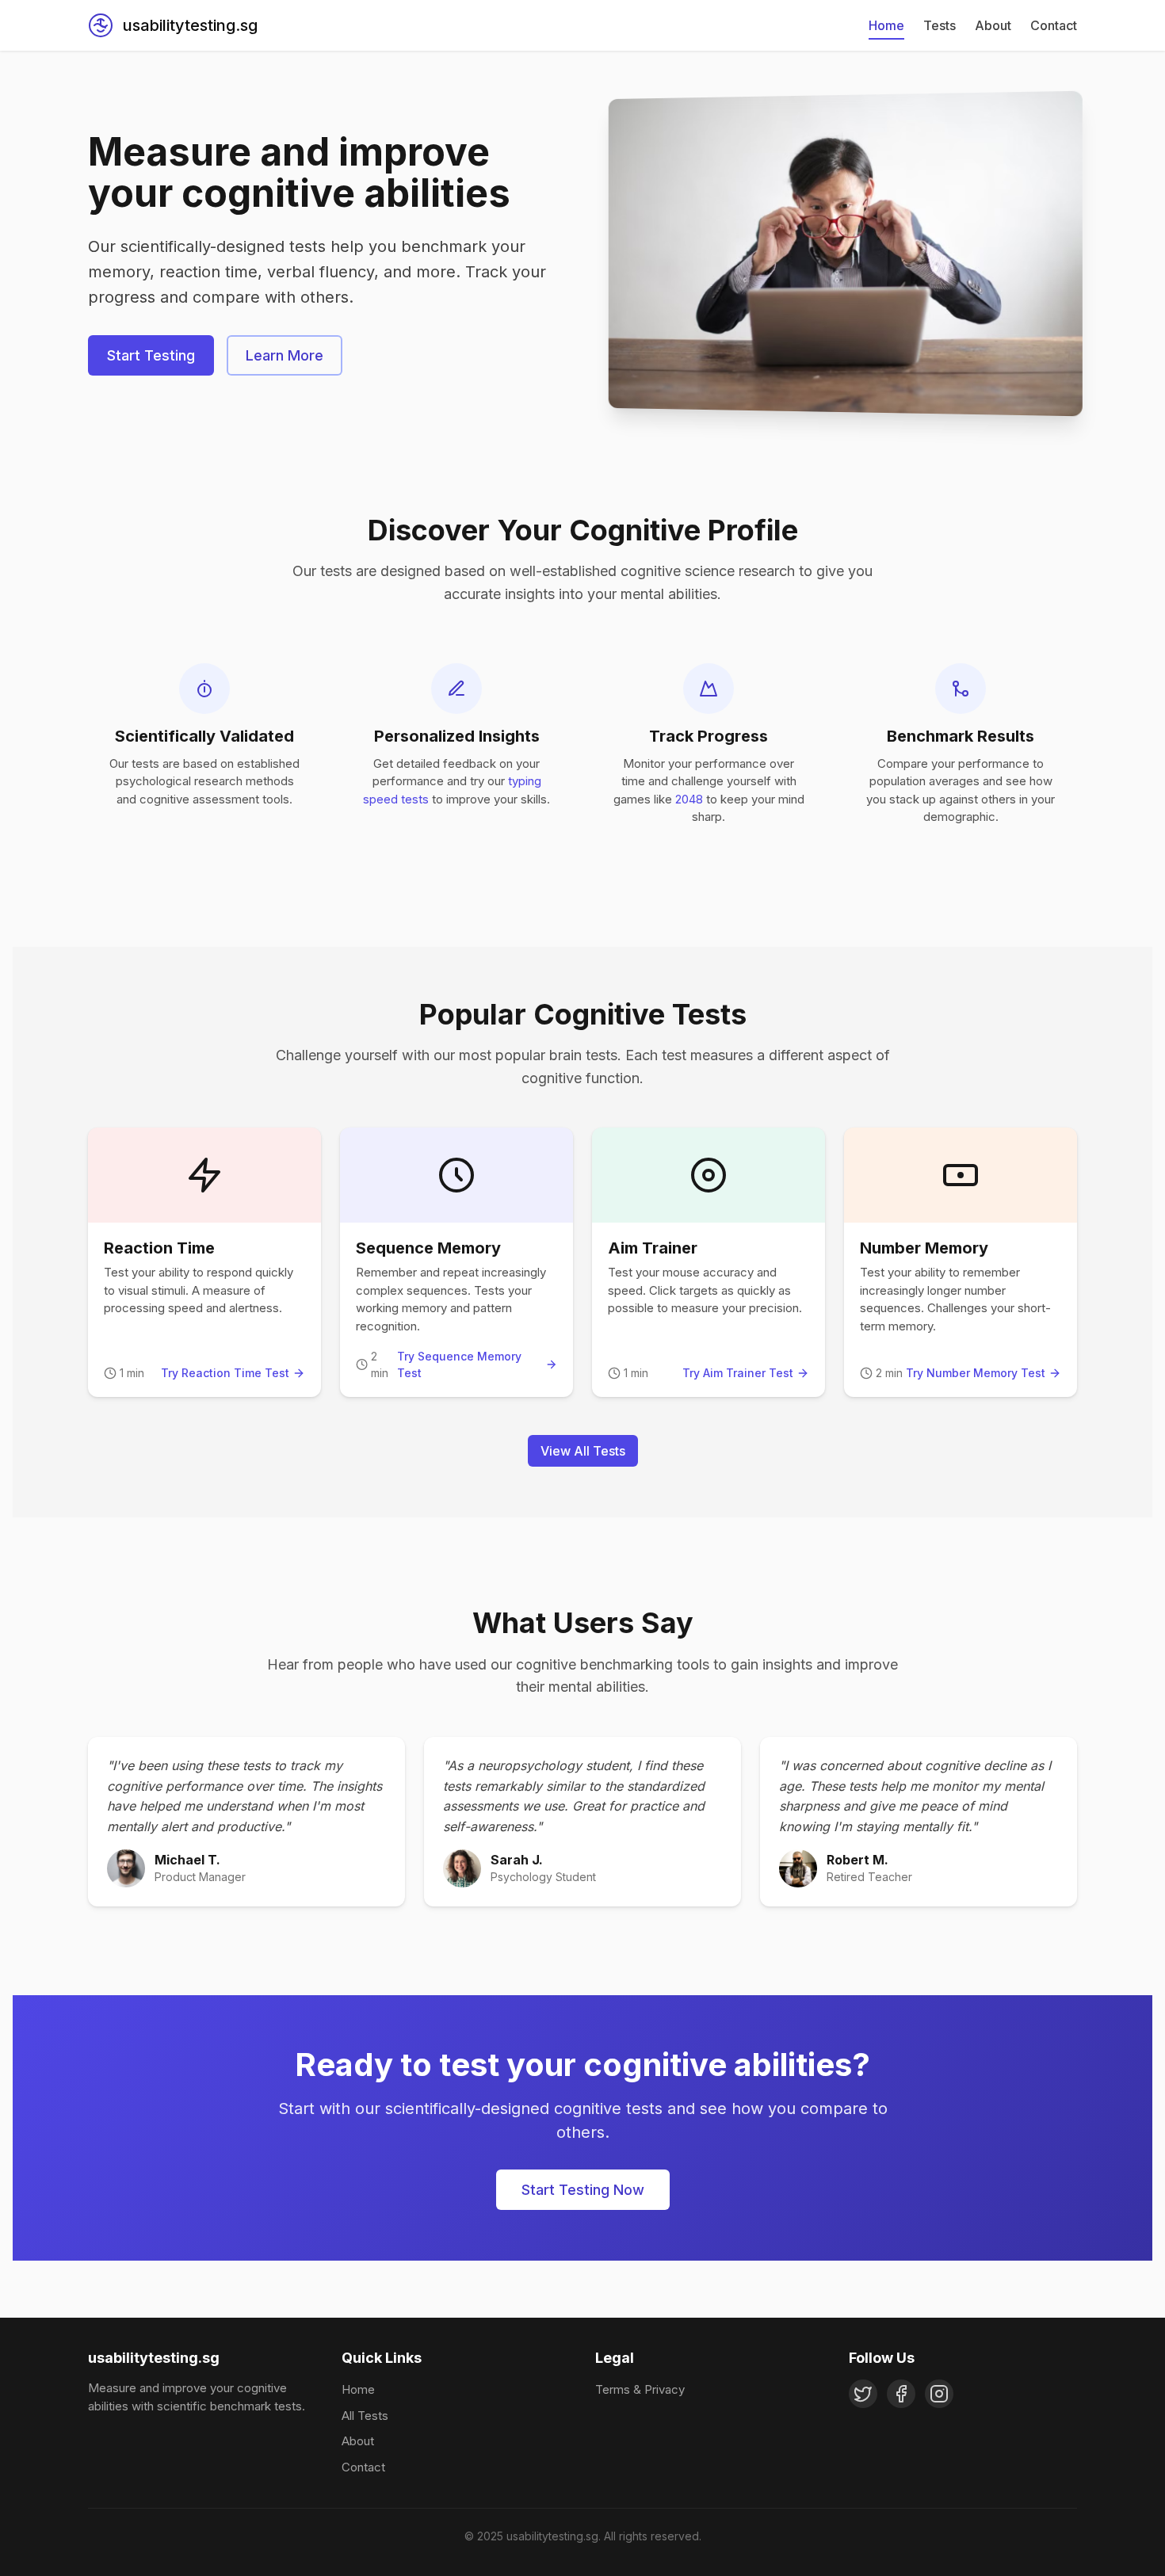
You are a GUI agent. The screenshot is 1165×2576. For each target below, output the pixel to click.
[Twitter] (863, 2394)
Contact (1054, 25)
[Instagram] (939, 2394)
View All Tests (583, 1451)
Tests (940, 25)
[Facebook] (901, 2394)
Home (886, 25)
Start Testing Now (583, 2190)
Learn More (285, 355)
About (993, 25)
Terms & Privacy (640, 2389)
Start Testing (151, 355)
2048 (689, 799)
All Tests (365, 2416)
